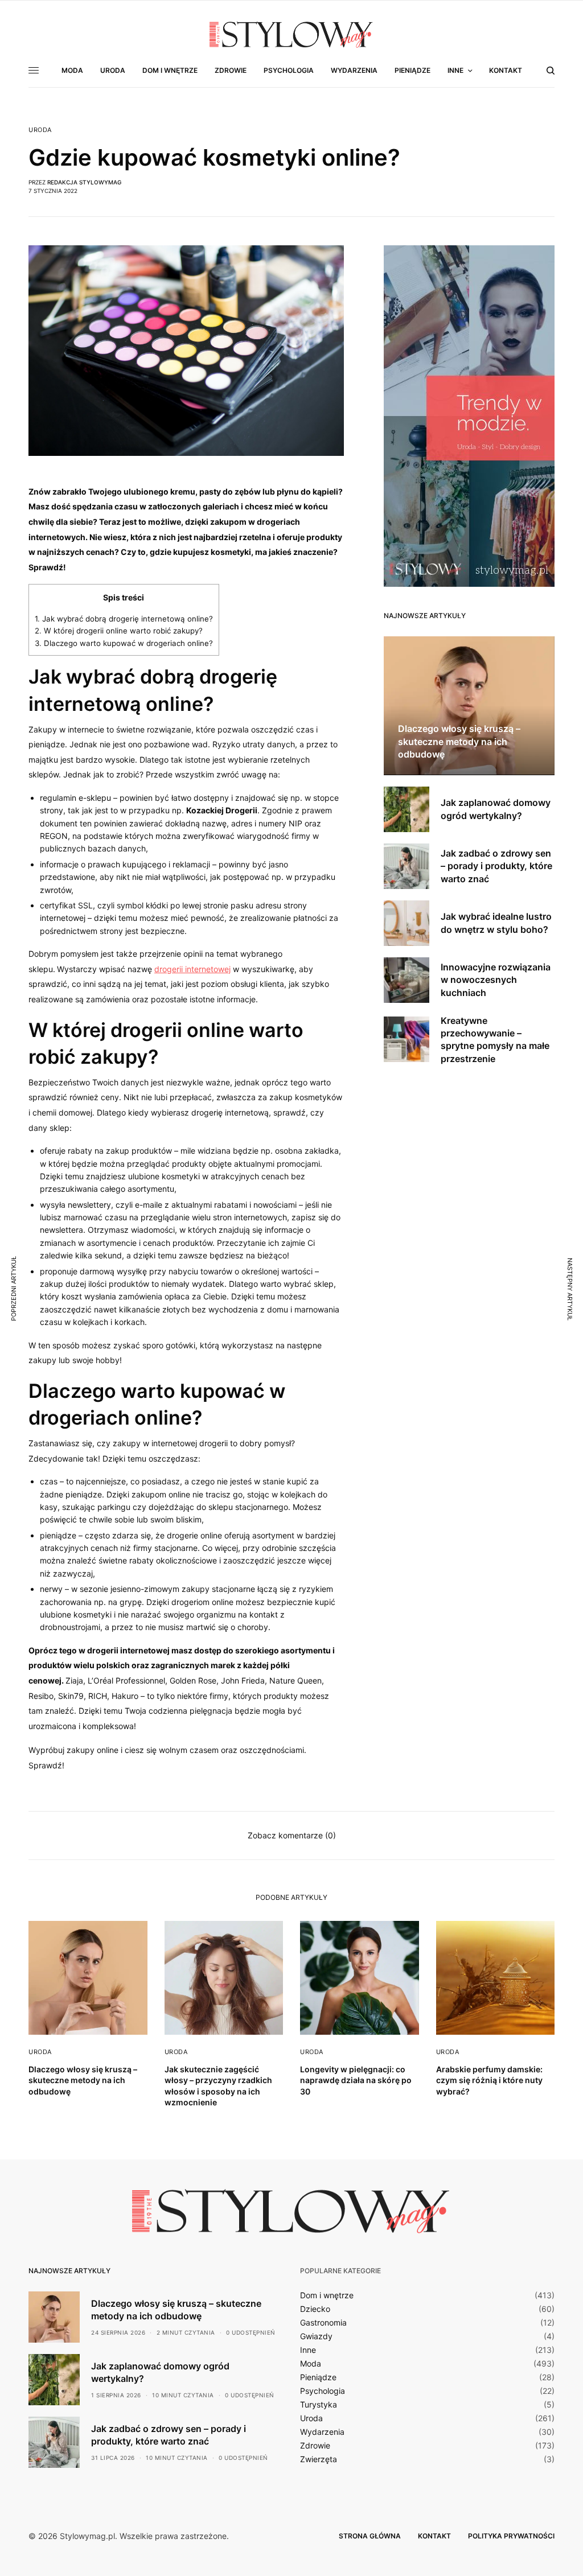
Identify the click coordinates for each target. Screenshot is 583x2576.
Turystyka (319, 2405)
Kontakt (434, 2536)
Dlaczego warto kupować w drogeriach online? (124, 643)
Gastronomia (323, 2323)
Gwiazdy (316, 2336)
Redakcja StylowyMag (84, 182)
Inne (308, 2350)
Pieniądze (318, 2377)
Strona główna (370, 2536)
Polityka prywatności (511, 2536)
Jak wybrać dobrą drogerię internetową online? (124, 619)
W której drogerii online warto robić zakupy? (119, 631)
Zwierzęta (319, 2459)
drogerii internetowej (192, 969)
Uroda (40, 130)
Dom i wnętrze (327, 2295)
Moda (311, 2364)
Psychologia (323, 2391)
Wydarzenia (322, 2432)
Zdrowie (315, 2446)
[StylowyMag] (291, 34)
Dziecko (315, 2309)
